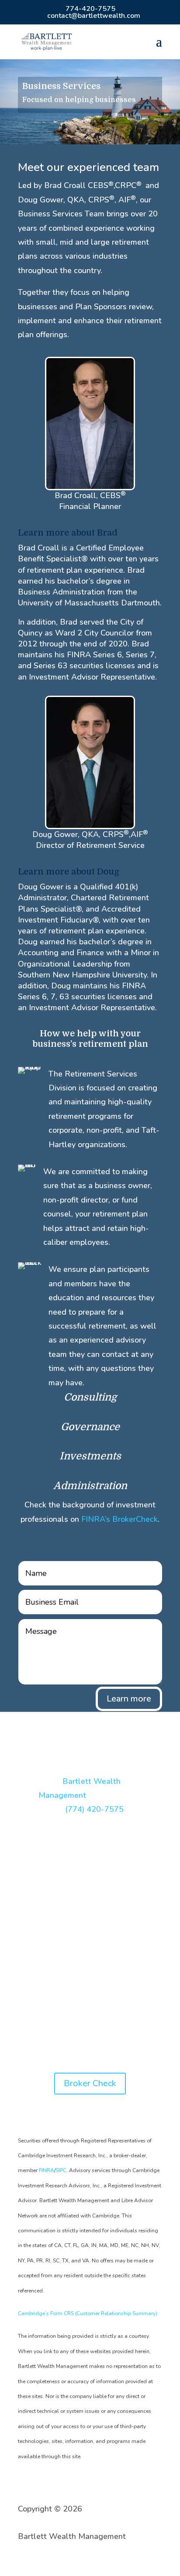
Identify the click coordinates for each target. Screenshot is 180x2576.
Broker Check (90, 2083)
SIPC (61, 2170)
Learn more (129, 1699)
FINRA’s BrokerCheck (119, 1519)
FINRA (47, 2170)
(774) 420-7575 (94, 1809)
